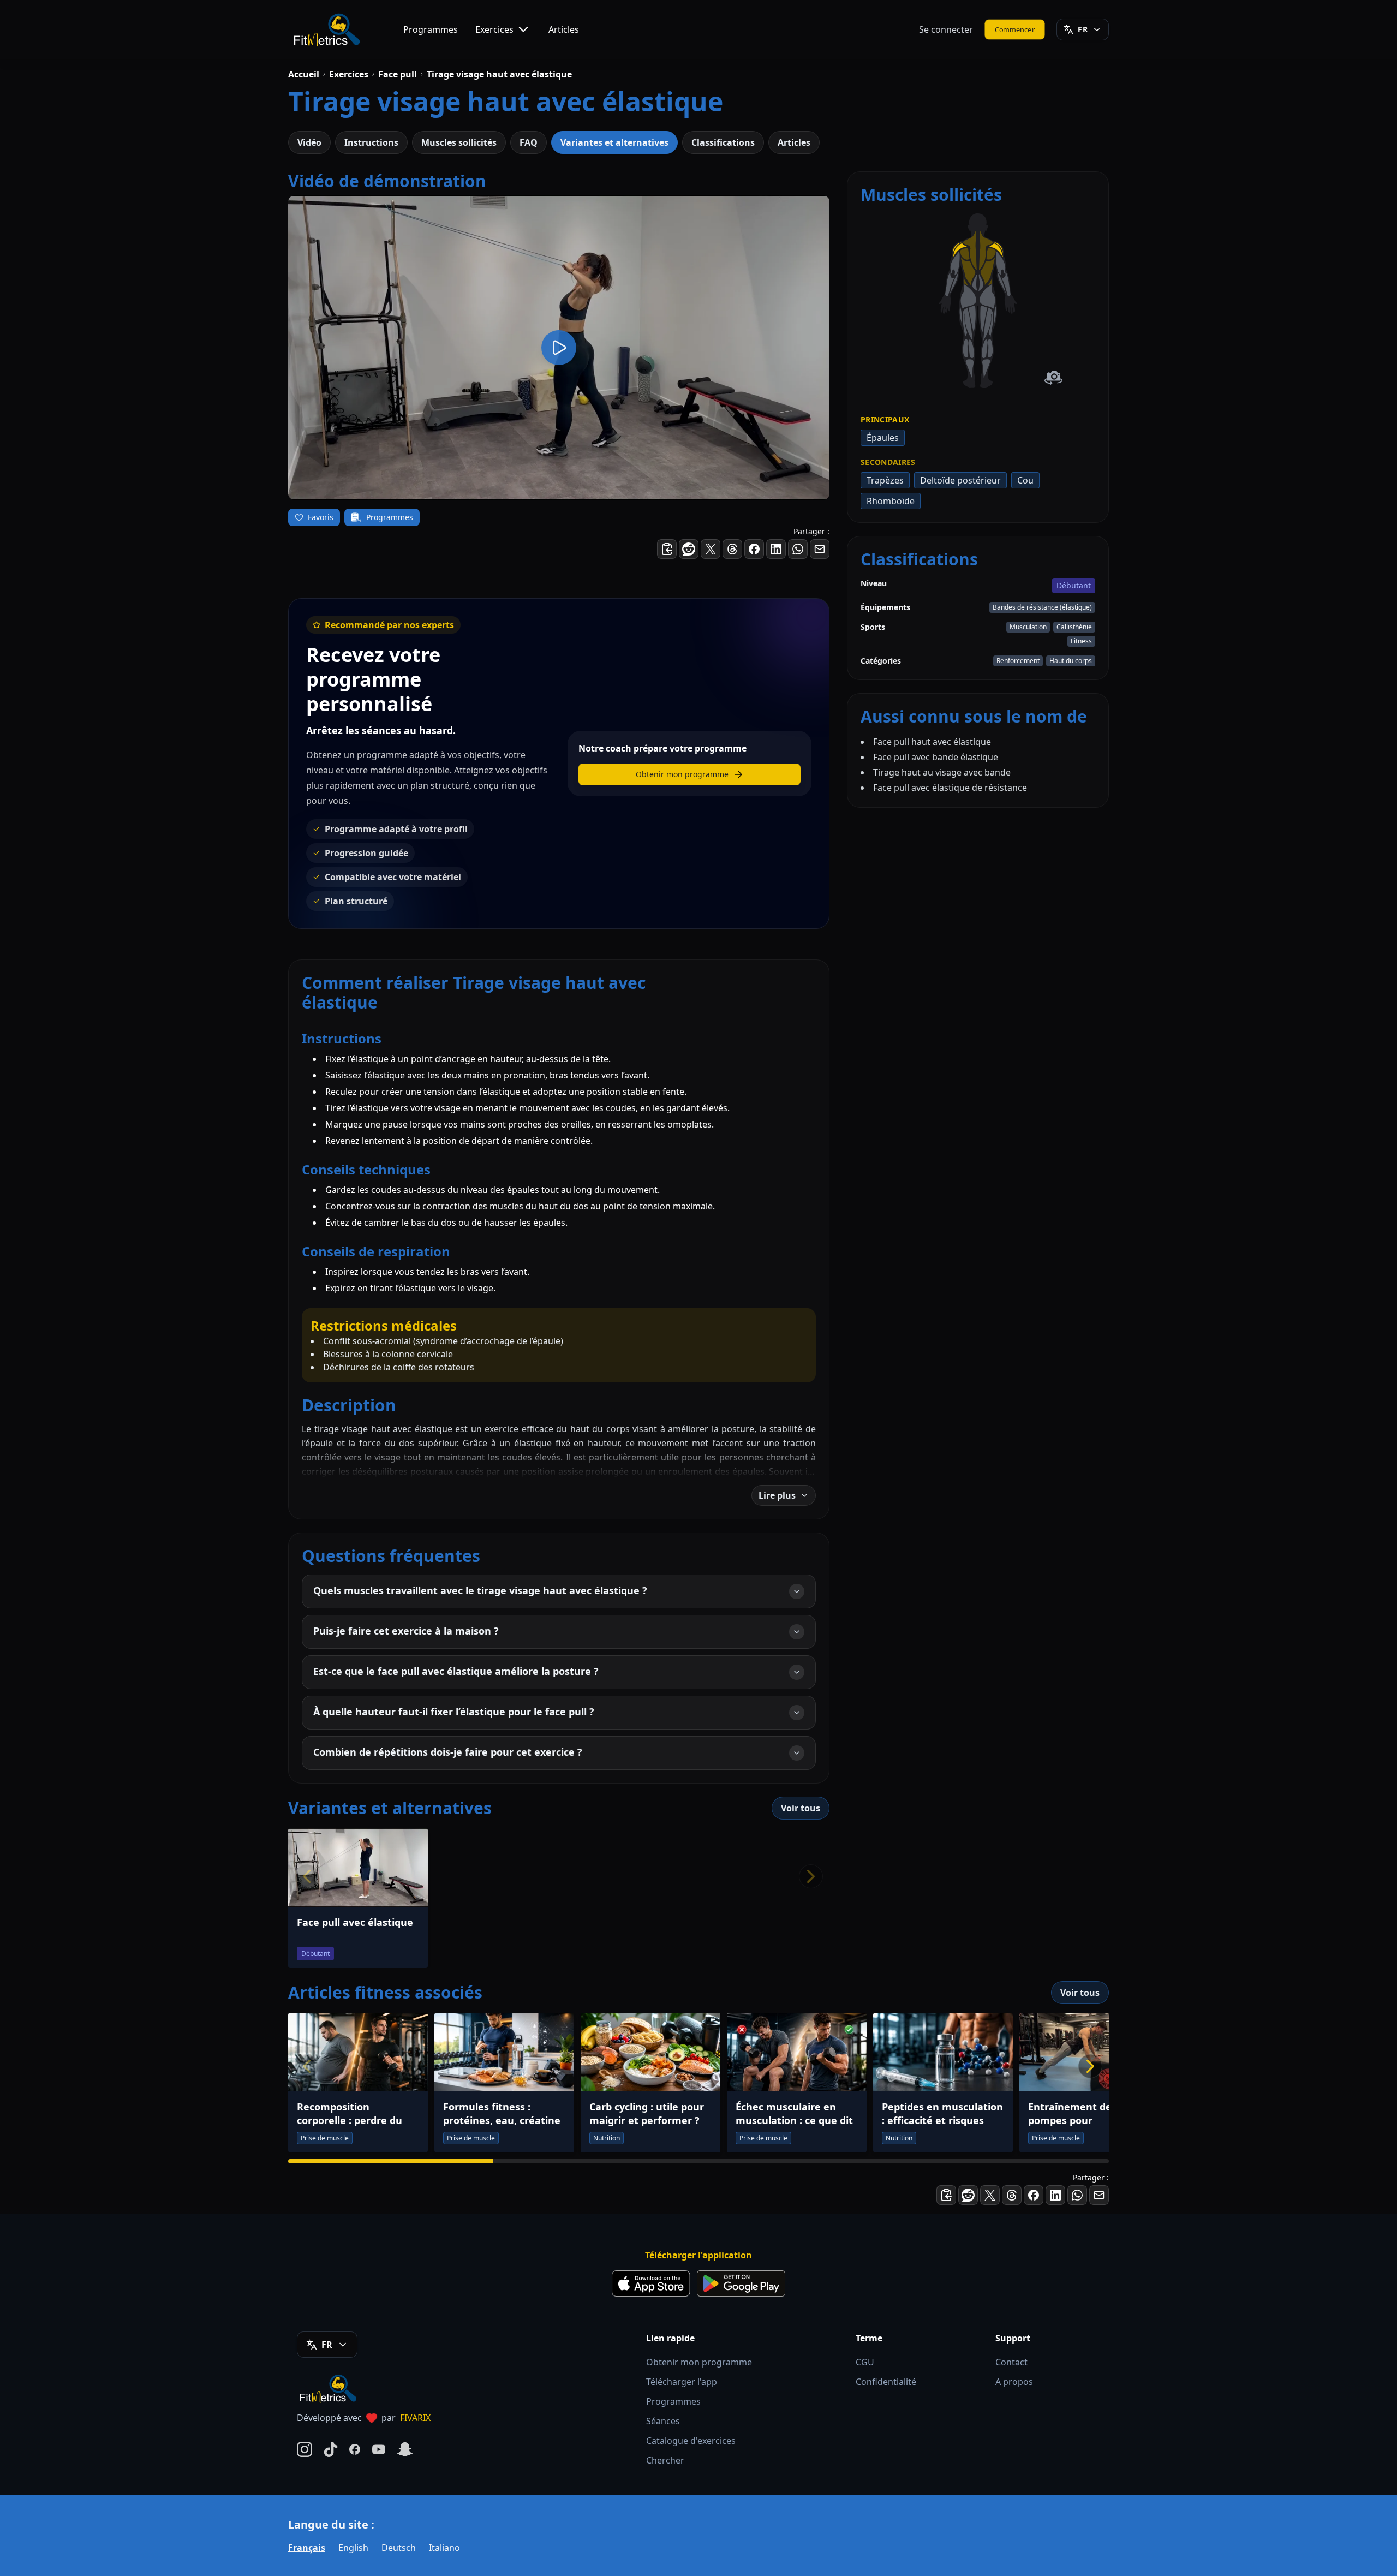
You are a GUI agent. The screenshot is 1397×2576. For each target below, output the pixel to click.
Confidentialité (886, 2382)
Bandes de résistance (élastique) (1042, 607)
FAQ (529, 142)
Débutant (1074, 585)
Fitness (1081, 641)
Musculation (1028, 627)
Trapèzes (885, 480)
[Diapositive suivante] (1090, 2066)
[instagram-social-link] (305, 2449)
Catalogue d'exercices (691, 2441)
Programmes (431, 29)
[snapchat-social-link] (405, 2449)
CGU (865, 2362)
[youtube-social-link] (379, 2449)
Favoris (321, 517)
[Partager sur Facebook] (754, 549)
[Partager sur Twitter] (711, 549)
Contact (1011, 2362)
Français (307, 2548)
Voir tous (801, 1808)
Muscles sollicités (459, 142)
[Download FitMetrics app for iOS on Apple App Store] (651, 2283)
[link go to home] (331, 2388)
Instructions (371, 142)
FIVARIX (415, 2418)
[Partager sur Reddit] (689, 549)
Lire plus (777, 1495)
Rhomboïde (891, 501)
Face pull (398, 74)
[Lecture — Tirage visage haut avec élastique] (559, 348)
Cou (1025, 480)
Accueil (304, 74)
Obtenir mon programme (699, 2362)
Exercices (494, 29)
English (353, 2548)
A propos (1014, 2382)
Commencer (1015, 29)
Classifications (723, 142)
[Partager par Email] (820, 549)
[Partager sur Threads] (732, 549)
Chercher (665, 2460)
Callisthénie (1074, 627)
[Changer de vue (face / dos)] (1053, 378)
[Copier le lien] (667, 549)
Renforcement (1018, 661)
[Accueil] (326, 29)
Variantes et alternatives (614, 142)
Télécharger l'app (682, 2382)
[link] (968, 296)
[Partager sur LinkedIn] (776, 549)
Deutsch (399, 2548)
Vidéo (309, 142)
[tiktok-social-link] (331, 2449)
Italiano (444, 2548)
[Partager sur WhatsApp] (798, 549)
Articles (564, 29)
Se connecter (946, 29)
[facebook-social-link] (355, 2449)
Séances (663, 2421)
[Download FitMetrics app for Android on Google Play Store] (741, 2283)
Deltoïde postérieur (960, 480)
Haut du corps (1071, 661)
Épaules (883, 438)
